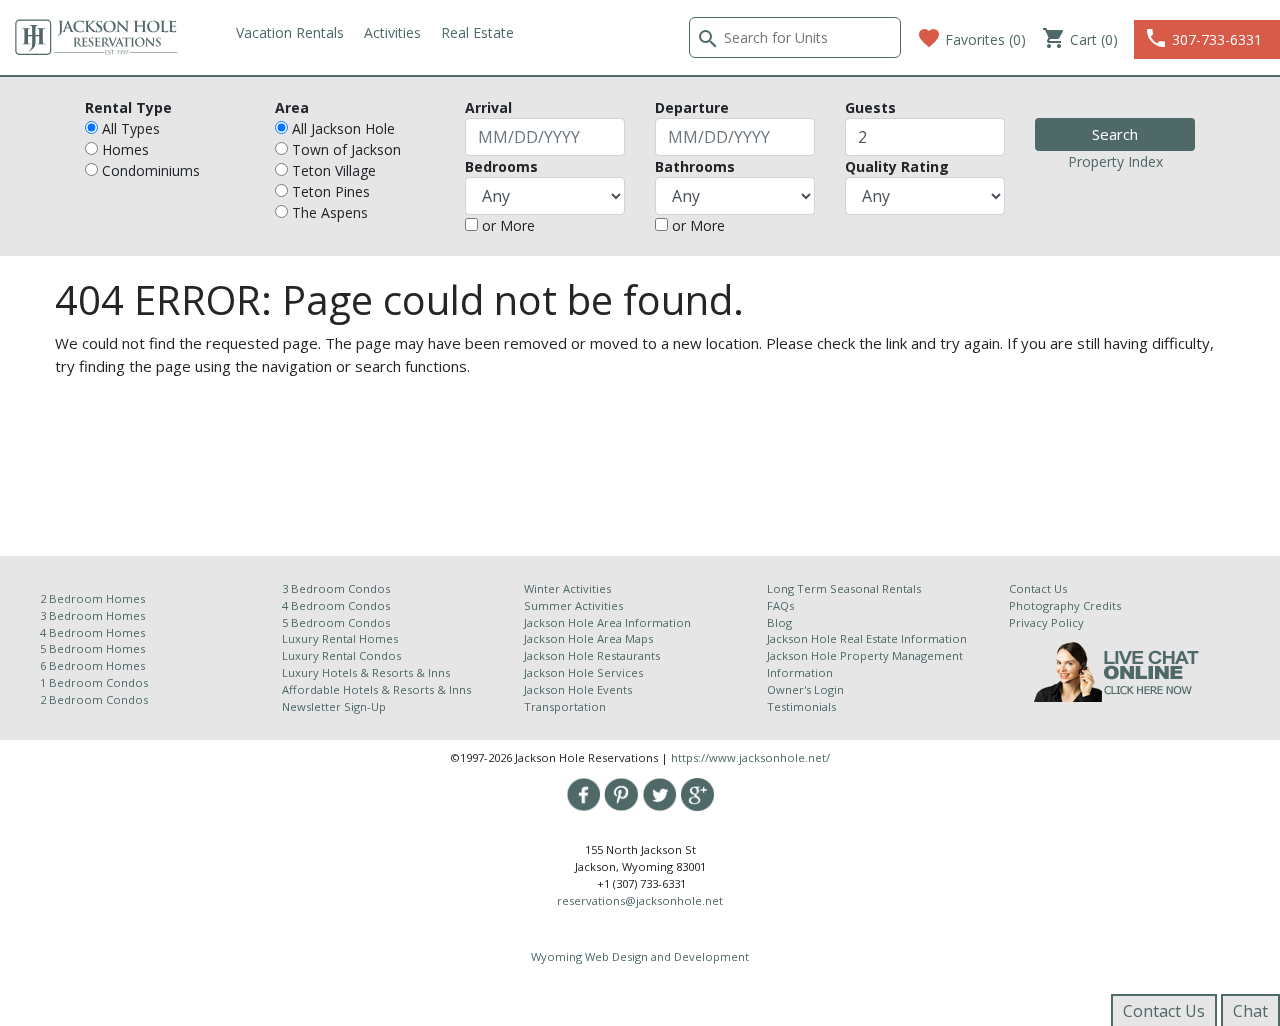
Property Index (1115, 161)
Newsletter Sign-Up (334, 706)
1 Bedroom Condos (94, 682)
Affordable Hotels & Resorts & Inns (376, 689)
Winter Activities (567, 588)
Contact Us (1038, 588)
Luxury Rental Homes (340, 638)
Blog (779, 622)
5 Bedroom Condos (336, 622)
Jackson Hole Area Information (607, 622)
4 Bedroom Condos (336, 605)
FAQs (780, 605)
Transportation (565, 706)
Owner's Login (805, 689)
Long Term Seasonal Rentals (844, 588)
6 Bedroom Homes (94, 665)
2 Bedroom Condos (94, 699)
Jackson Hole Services (583, 672)
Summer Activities (573, 605)
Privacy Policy (1046, 622)
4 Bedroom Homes (92, 632)
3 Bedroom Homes (92, 615)
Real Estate (477, 32)
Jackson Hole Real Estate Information (867, 638)
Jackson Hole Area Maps (588, 638)
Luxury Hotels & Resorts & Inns (366, 672)
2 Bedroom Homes (92, 598)
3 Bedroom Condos (336, 588)
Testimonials (801, 706)
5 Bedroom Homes (92, 648)
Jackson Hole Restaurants (592, 655)
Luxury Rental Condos (341, 655)
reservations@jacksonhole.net (640, 900)
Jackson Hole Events (578, 689)
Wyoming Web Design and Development (640, 956)
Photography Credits (1065, 605)
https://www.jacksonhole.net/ (750, 757)
